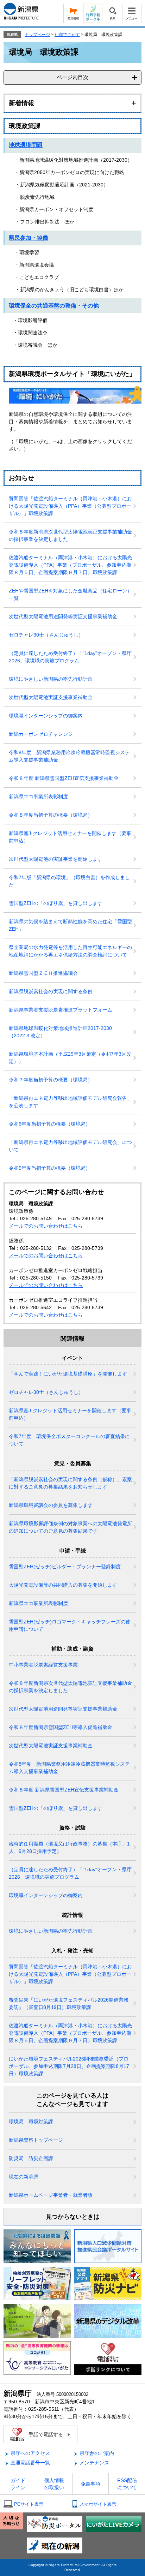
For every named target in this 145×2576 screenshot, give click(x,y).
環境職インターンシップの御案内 (46, 716)
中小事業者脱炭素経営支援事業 (43, 1665)
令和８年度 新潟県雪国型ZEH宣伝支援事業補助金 (64, 778)
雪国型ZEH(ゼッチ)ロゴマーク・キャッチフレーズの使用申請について (70, 1625)
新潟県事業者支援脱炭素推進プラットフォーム (61, 1010)
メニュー (132, 13)
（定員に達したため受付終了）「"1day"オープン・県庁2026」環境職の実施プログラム (70, 657)
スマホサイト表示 (98, 2504)
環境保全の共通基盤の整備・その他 (54, 306)
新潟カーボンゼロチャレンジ (41, 734)
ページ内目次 (72, 77)
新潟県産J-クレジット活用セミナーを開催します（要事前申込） (70, 837)
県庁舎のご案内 (97, 2453)
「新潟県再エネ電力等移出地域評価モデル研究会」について (70, 1146)
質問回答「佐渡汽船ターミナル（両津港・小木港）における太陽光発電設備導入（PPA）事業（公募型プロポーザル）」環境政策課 (70, 506)
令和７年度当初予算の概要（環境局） (51, 1080)
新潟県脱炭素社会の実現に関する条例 (51, 991)
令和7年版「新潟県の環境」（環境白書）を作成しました (69, 881)
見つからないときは (73, 2217)
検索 (112, 13)
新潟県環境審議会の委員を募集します (51, 1505)
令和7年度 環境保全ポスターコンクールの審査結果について (69, 1440)
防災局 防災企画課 (31, 2158)
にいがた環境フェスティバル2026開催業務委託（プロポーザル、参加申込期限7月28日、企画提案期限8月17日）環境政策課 (69, 2066)
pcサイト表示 (29, 2504)
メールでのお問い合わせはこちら (46, 1226)
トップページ (37, 35)
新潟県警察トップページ (36, 2140)
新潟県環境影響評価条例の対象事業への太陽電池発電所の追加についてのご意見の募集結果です (70, 1527)
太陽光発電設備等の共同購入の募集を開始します (63, 1585)
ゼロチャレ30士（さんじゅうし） (46, 635)
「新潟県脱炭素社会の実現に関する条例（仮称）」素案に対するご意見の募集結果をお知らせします (70, 1483)
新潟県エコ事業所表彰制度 (38, 797)
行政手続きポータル (93, 13)
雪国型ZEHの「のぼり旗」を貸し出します (56, 903)
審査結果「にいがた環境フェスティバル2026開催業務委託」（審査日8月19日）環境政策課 (69, 2003)
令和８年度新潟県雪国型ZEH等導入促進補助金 (61, 1727)
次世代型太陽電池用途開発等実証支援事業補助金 (63, 616)
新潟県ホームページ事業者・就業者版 (51, 2195)
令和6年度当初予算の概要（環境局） (50, 1124)
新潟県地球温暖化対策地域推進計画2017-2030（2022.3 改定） (60, 1032)
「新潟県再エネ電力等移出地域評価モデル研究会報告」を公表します (70, 1102)
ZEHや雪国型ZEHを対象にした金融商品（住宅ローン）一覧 (70, 594)
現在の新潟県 (24, 2177)
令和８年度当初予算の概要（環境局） (51, 815)
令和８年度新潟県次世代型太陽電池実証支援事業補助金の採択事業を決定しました (70, 535)
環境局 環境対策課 (31, 2122)
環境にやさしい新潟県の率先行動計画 (51, 679)
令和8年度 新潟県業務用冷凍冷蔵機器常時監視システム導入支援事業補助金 (69, 756)
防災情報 (73, 13)
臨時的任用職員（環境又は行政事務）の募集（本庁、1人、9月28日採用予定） (69, 1847)
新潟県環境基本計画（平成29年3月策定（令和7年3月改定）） (70, 1058)
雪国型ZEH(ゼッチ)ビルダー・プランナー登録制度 (65, 1567)
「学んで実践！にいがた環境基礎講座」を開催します (68, 1374)
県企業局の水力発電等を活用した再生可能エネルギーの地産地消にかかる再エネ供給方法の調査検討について (70, 951)
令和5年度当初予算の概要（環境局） (50, 1168)
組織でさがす (67, 35)
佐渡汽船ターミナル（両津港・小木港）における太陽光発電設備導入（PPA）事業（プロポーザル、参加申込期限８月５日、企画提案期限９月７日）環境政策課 (70, 565)
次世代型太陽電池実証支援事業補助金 (51, 697)
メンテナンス (94, 2463)
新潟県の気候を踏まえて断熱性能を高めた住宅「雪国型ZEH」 (70, 925)
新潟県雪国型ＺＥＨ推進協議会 (43, 973)
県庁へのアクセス (30, 2453)
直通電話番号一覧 (30, 2463)
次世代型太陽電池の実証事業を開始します (56, 859)
